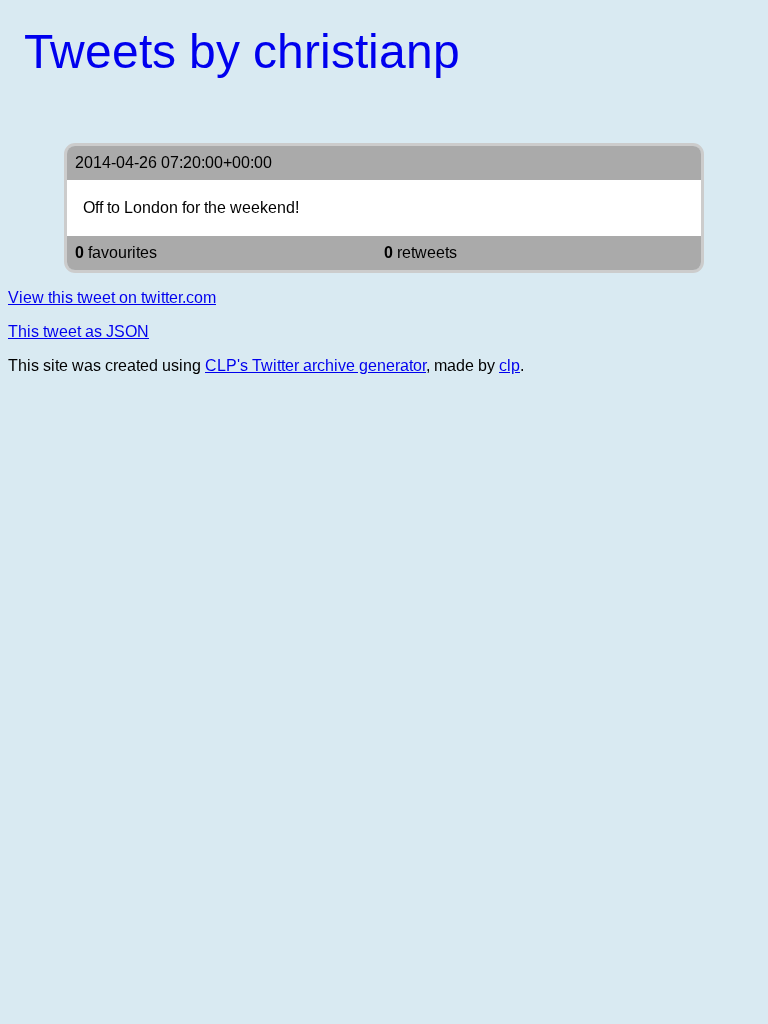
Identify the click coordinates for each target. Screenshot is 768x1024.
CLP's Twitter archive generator (315, 365)
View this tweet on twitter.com (112, 297)
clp (509, 365)
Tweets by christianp (242, 51)
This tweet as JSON (78, 331)
